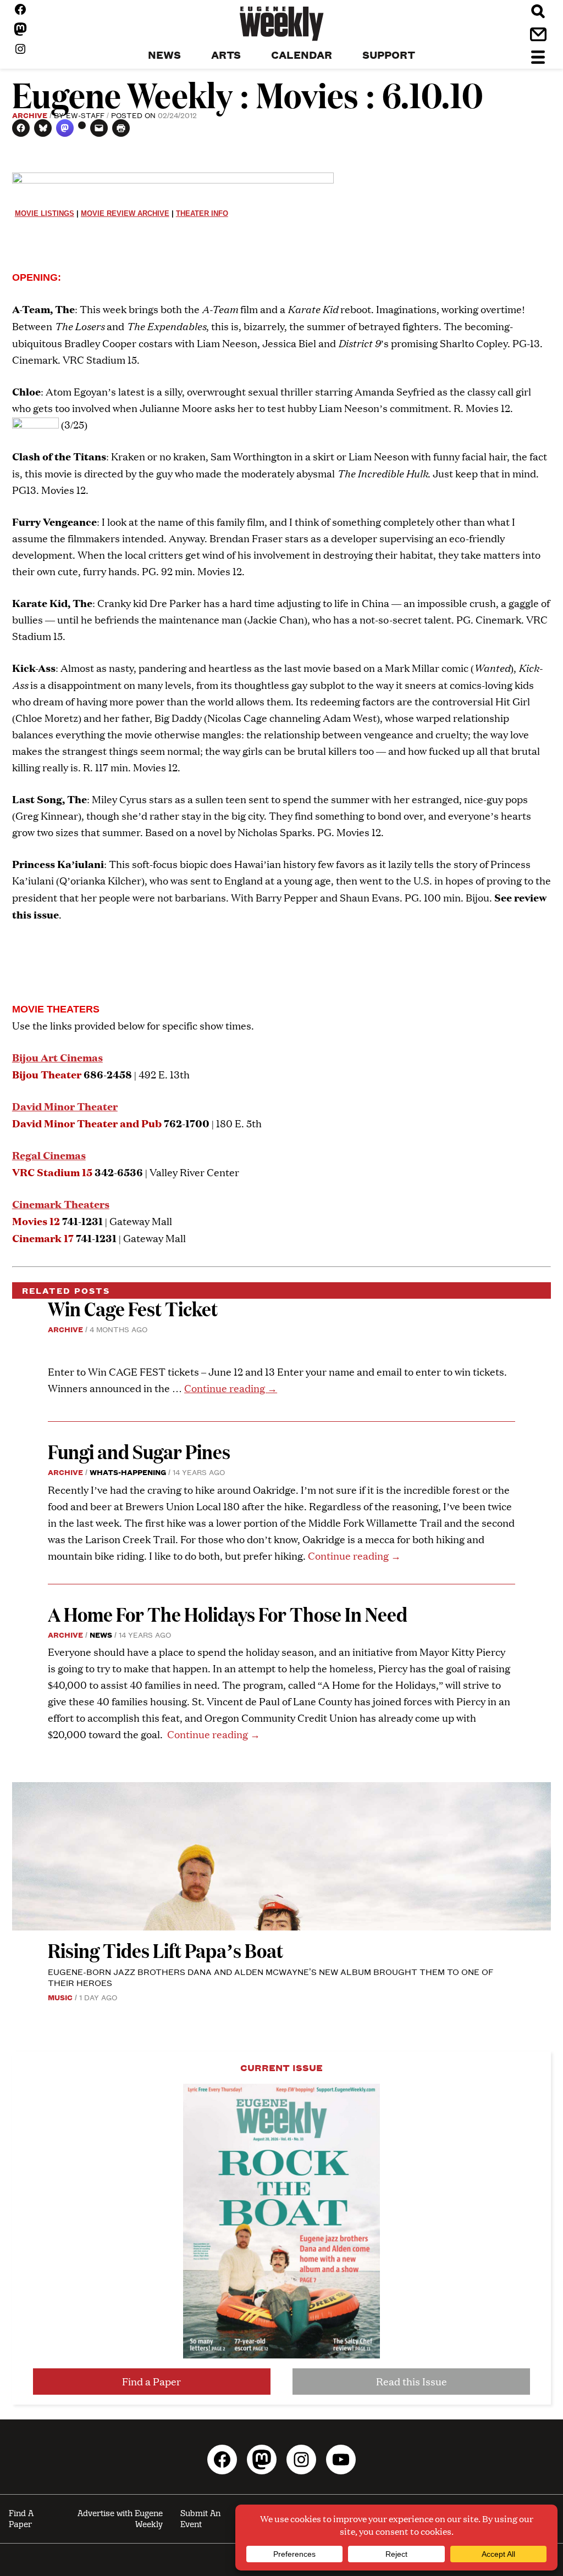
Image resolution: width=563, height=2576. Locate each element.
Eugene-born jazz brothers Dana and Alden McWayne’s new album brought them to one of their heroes (271, 1977)
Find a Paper (151, 2381)
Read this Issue (412, 2381)
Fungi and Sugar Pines (139, 1451)
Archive (30, 115)
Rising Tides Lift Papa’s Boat (165, 1950)
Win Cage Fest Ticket (133, 1308)
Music (60, 1997)
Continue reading (231, 1388)
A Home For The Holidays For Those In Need (228, 1614)
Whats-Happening (128, 1472)
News (101, 1634)
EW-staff (85, 115)
